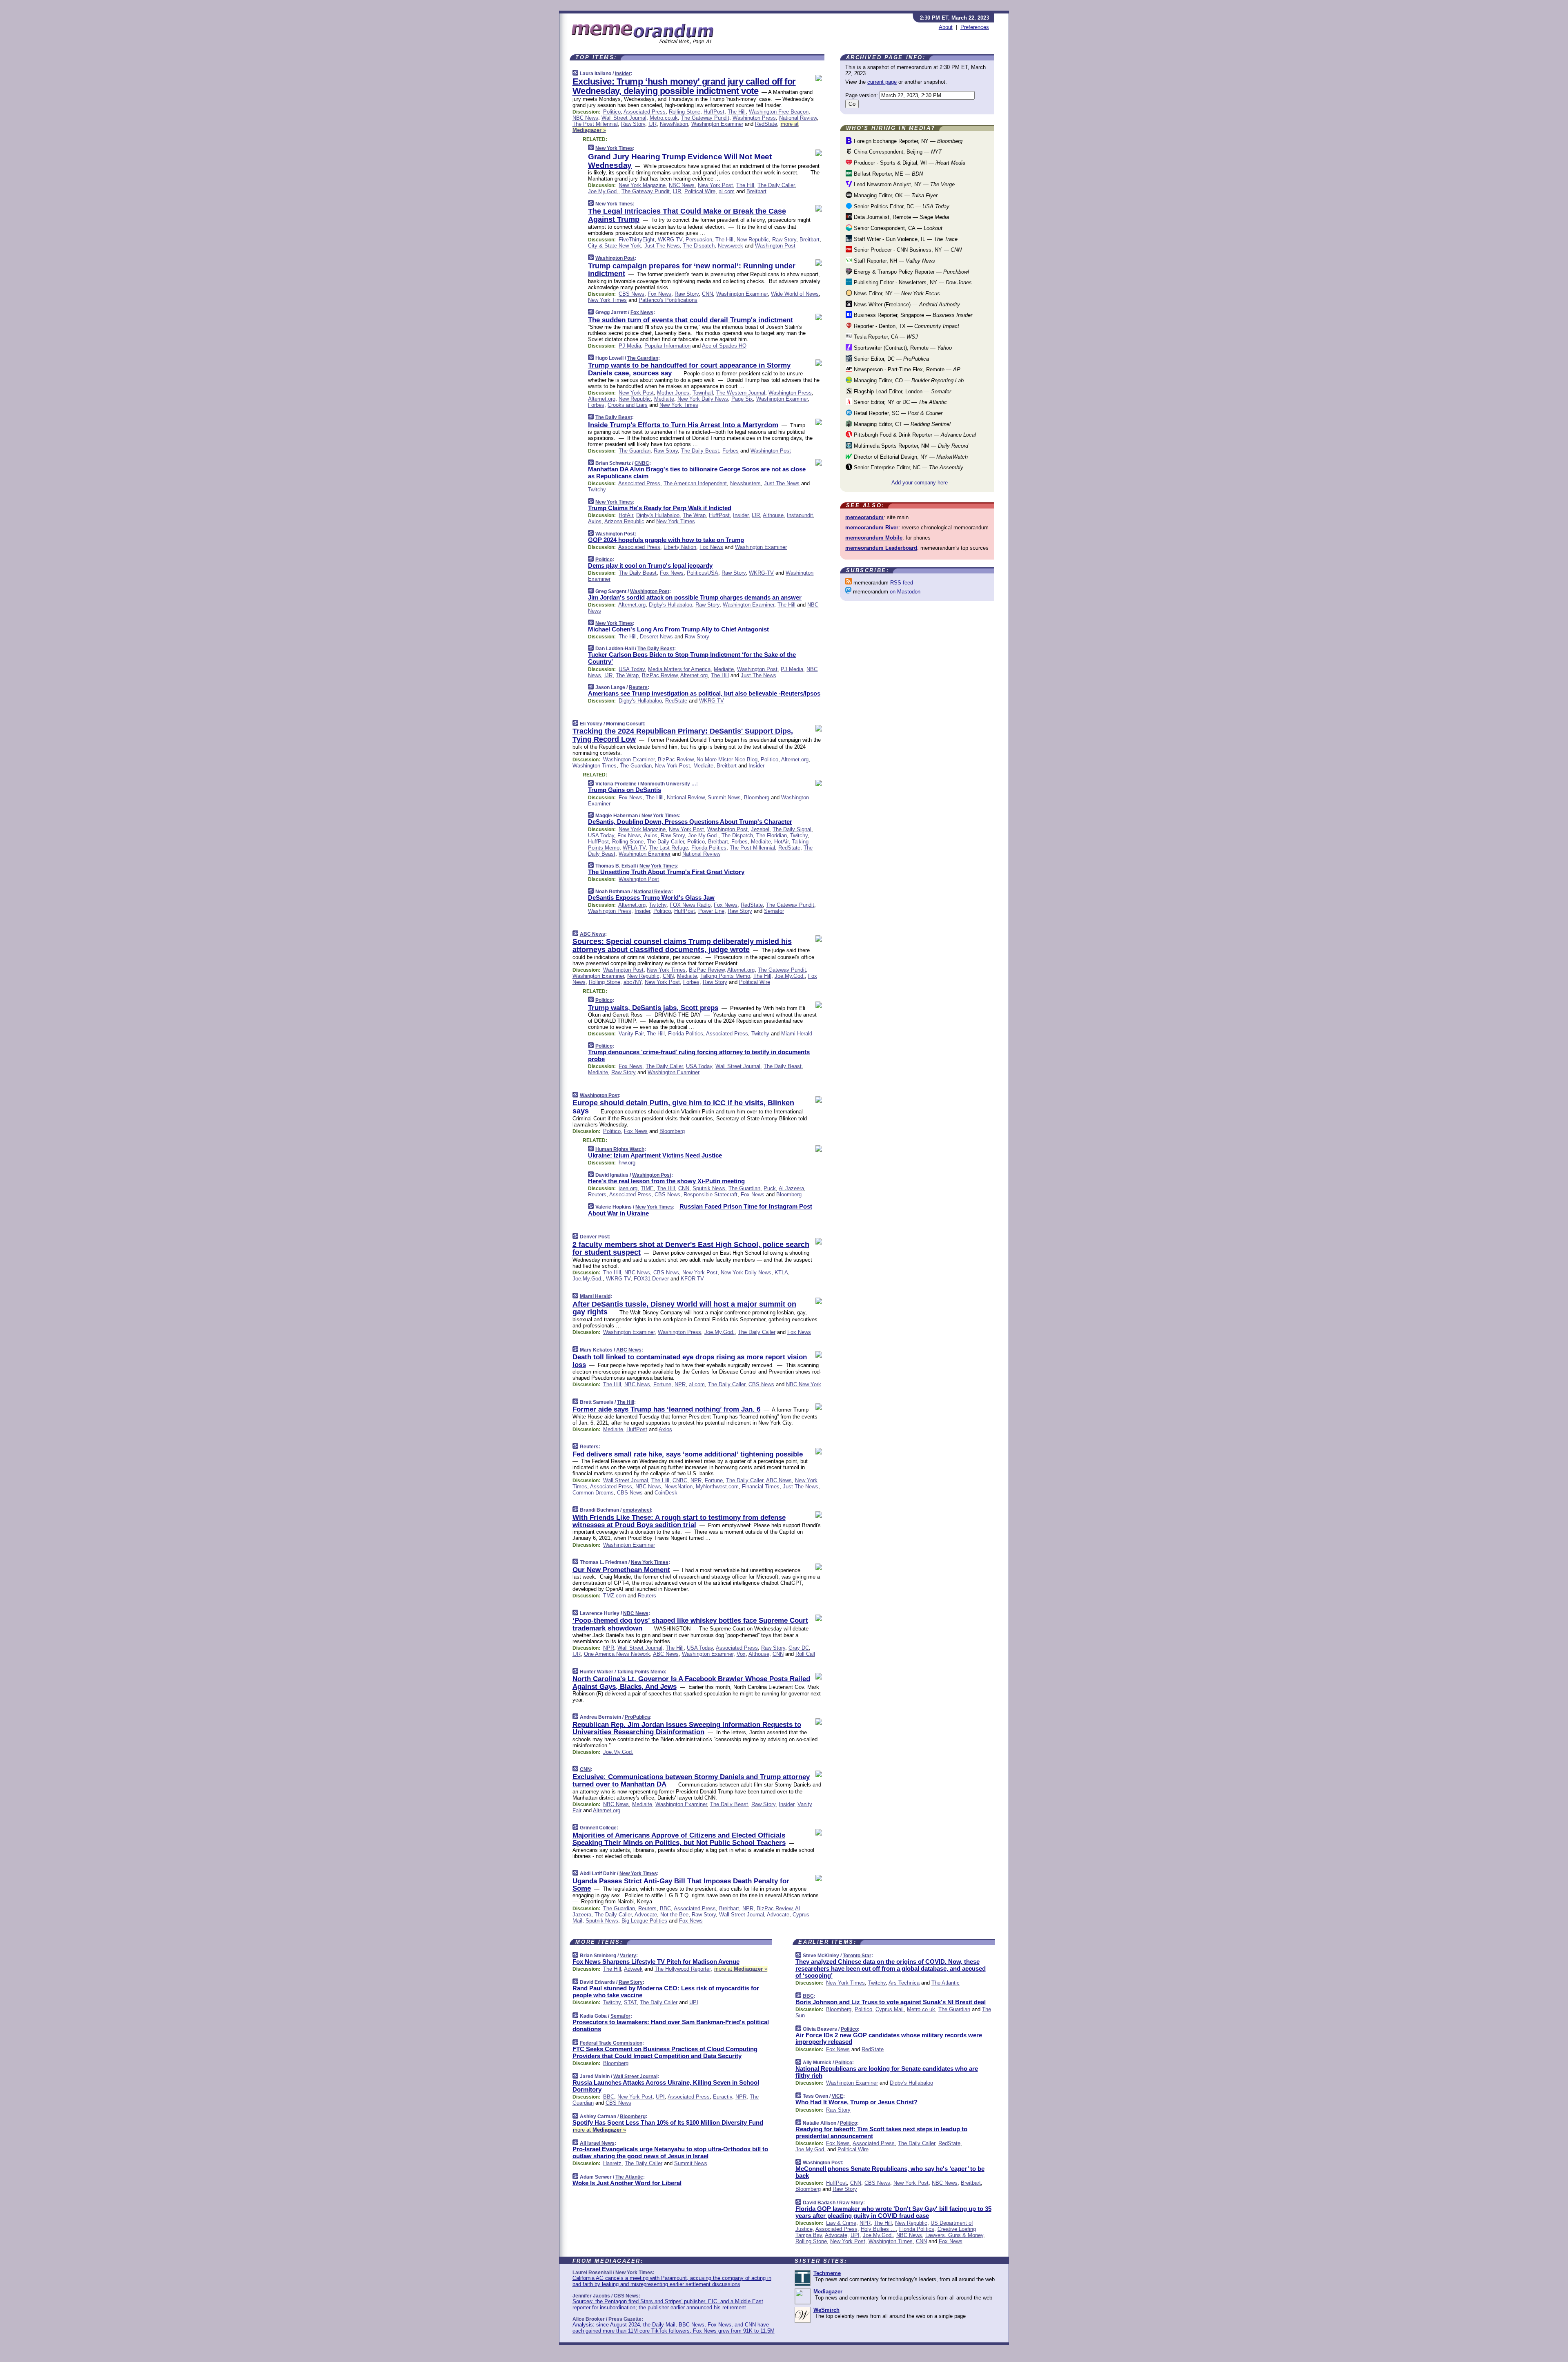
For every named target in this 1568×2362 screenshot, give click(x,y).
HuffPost (714, 112)
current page (882, 82)
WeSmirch (826, 2310)
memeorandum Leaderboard (881, 548)
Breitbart (756, 191)
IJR (653, 124)
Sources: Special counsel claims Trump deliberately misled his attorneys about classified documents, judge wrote (682, 946)
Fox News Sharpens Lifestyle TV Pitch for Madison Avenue (656, 1962)
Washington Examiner (717, 124)
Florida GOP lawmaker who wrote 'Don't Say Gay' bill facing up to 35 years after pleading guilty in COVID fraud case (893, 2212)
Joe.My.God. (603, 191)
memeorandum (864, 517)
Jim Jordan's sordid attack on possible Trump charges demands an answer (695, 597)
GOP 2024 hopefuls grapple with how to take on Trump (666, 540)
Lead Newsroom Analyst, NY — (903, 184)
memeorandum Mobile (874, 538)
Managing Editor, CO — (908, 380)
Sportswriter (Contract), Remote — (902, 348)
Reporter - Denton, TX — (906, 326)
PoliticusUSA (703, 573)
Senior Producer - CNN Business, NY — (907, 250)
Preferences (975, 27)
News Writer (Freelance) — (906, 304)
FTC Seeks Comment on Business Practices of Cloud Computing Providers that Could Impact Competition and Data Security (665, 2052)
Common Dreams (593, 1493)
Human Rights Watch (620, 1149)
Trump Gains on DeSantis (625, 790)
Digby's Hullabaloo (658, 515)
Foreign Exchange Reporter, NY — (907, 141)
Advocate (646, 1915)
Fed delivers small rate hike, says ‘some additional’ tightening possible (688, 1454)
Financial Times (761, 1487)
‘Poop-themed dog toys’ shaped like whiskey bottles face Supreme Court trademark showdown (690, 1624)
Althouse (773, 515)
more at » (741, 1969)
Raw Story (633, 124)
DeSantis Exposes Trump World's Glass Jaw (651, 898)
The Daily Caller (776, 185)
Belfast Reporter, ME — (888, 174)
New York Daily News (703, 399)
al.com (727, 191)
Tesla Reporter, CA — (885, 337)
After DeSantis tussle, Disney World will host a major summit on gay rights (684, 1308)
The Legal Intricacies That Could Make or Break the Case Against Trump (687, 215)
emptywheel (637, 1510)
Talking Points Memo (725, 976)
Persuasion (699, 240)
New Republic (753, 240)
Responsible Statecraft (710, 1194)
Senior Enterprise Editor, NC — (908, 467)
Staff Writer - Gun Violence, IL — (905, 239)
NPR (680, 1384)
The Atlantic (629, 2177)
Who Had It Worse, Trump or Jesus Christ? (856, 2102)
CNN (707, 294)
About (946, 27)
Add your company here (920, 483)
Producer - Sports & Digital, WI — (909, 163)
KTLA (781, 1272)
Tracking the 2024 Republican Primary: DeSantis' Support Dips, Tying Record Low (683, 735)
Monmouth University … (668, 784)
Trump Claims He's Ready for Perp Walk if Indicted (660, 508)
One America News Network (617, 1654)
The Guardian (643, 358)
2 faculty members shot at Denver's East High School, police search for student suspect (691, 1249)
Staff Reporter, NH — (894, 261)
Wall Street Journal (624, 118)
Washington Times (595, 766)
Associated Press (645, 112)
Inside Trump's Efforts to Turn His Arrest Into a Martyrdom (683, 425)
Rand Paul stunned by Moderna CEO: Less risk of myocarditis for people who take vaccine (666, 1992)
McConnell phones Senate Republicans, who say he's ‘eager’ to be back (890, 2172)
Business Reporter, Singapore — (912, 315)
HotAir (626, 515)
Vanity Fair (631, 1034)
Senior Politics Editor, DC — (901, 206)
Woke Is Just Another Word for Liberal (627, 2183)
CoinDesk (666, 1493)
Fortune (662, 1384)
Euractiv (723, 2097)
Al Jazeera (791, 1188)
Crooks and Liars (628, 405)
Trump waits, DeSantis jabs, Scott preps (653, 1008)
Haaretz (612, 2163)
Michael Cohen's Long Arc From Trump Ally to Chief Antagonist (678, 629)
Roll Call (805, 1654)
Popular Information (667, 346)
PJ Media (630, 346)
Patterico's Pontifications (668, 300)
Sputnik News (709, 1188)
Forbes (596, 405)
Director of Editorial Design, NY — (910, 457)
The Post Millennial (595, 124)
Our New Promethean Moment (621, 1570)
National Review (798, 118)
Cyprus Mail (890, 2009)
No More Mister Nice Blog (727, 759)
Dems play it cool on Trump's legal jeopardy (650, 565)
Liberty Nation (680, 547)
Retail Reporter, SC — (897, 413)
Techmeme (827, 2273)
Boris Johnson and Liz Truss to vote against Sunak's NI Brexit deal (891, 2002)
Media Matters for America (679, 669)
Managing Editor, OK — (895, 195)
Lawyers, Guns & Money (954, 2235)
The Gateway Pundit (705, 118)
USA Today (632, 669)
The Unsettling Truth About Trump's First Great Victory (666, 872)
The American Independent (695, 483)
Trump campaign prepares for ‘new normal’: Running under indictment (692, 270)
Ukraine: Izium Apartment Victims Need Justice (655, 1155)
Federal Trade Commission (611, 2043)
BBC (665, 1908)
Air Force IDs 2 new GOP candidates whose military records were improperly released (889, 2039)
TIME (647, 1188)
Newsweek (731, 246)
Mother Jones (673, 393)
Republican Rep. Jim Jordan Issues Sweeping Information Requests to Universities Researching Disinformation (687, 1728)
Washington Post (775, 246)
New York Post (715, 185)
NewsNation (674, 124)
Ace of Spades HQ (724, 346)
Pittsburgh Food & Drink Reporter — (914, 435)
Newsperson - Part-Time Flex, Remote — (906, 369)
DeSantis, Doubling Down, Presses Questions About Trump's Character (690, 822)
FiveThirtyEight (637, 240)
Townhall (703, 393)
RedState (766, 124)
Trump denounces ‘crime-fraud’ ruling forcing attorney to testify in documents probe (699, 1055)
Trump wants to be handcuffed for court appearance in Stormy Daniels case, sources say (689, 369)
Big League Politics (644, 1921)
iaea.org (628, 1188)
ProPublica (637, 1717)
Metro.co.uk (664, 118)
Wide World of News (795, 294)
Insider (623, 74)
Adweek (633, 1969)
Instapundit (800, 515)
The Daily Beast (614, 417)
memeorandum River (872, 527)
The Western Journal (741, 393)
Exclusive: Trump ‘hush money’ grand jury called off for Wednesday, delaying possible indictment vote (684, 86)
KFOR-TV (692, 1279)
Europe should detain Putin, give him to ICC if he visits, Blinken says (683, 1107)
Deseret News (656, 637)
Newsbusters (745, 483)
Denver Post (594, 1237)
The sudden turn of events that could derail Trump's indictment (690, 320)
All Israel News (597, 2143)
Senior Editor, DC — (891, 359)
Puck (770, 1188)
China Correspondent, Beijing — (897, 152)
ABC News (592, 934)
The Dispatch (699, 246)
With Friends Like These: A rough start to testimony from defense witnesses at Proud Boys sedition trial (679, 1521)
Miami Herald (797, 1034)
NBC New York (804, 1384)
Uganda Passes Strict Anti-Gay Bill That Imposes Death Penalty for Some (681, 1885)
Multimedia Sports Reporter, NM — (910, 446)
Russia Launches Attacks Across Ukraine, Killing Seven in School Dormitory (666, 2086)
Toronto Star (857, 1956)
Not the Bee (674, 1915)
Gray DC (799, 1648)
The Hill (737, 112)
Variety (628, 1956)
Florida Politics (709, 848)
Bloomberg (757, 797)
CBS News (631, 294)
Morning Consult (625, 724)
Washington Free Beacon (779, 112)
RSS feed (902, 583)
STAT (630, 2002)
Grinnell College (598, 1828)
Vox (741, 1654)
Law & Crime (841, 2223)
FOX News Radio (690, 905)
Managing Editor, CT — (901, 424)
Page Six (742, 399)
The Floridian (772, 835)
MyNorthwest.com (717, 1487)
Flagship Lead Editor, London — (902, 391)
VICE (837, 2096)
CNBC (642, 463)
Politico (612, 112)
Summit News (724, 797)
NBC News (585, 118)
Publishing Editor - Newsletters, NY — (912, 282)
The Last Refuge (668, 848)
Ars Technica (904, 1983)
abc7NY (633, 982)
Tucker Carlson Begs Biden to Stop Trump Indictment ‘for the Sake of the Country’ (692, 658)
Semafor (774, 911)
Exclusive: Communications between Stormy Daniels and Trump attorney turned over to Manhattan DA (691, 1781)
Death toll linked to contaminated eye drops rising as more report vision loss (690, 1361)
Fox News (659, 294)
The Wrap (694, 515)
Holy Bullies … (878, 2229)
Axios (595, 521)
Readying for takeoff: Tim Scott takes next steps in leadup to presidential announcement (881, 2132)
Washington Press (754, 118)
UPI (694, 2002)
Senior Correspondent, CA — (897, 228)
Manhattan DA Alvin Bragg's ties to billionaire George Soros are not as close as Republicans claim (697, 473)
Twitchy (597, 490)
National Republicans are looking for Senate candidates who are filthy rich (887, 2072)
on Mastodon (905, 592)
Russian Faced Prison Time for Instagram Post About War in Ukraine (700, 1210)
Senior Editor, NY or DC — (900, 402)
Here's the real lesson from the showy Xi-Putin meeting (666, 1181)
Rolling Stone (685, 112)
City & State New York (615, 246)
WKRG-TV (670, 240)
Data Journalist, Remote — (901, 217)
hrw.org (627, 1163)
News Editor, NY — (896, 293)
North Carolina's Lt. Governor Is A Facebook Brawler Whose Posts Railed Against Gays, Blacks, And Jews (691, 1683)
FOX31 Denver (651, 1279)
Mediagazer (828, 2292)
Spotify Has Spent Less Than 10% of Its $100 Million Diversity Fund (668, 2122)
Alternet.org (602, 399)
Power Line (711, 911)
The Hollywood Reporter (683, 1969)
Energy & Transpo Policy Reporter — (911, 272)
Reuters (638, 687)
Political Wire (700, 191)
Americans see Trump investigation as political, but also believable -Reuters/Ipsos (704, 693)
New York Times (614, 148)
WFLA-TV (634, 848)
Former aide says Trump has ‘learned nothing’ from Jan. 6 (666, 1409)
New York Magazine (642, 185)
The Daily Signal (792, 829)
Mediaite (664, 399)
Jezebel (760, 829)
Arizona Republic (624, 521)
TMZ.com (615, 1596)
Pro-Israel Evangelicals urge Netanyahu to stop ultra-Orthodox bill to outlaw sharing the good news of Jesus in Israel (670, 2152)
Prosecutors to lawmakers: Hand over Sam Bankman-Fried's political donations (671, 2025)
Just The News (662, 246)
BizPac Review (660, 675)
